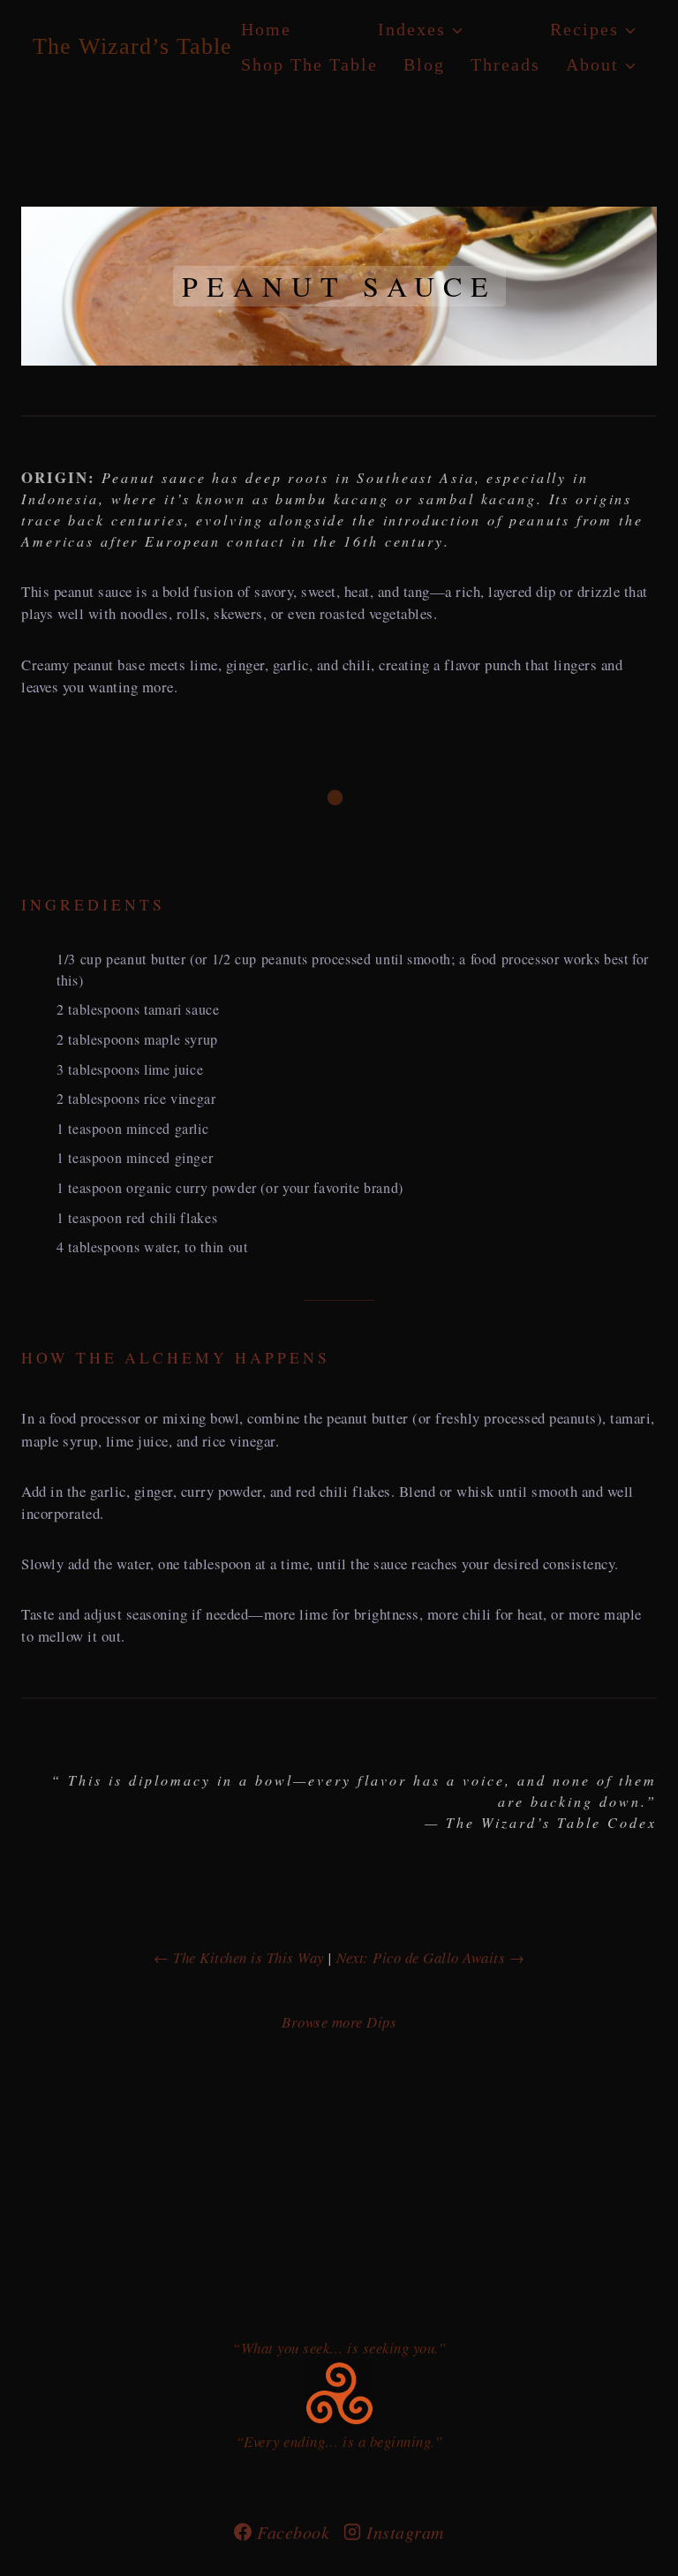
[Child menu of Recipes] (593, 29)
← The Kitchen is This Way (239, 1957)
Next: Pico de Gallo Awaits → (430, 1957)
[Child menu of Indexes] (421, 29)
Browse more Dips (339, 2022)
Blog (424, 64)
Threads (505, 64)
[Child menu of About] (601, 64)
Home (266, 29)
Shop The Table (309, 64)
